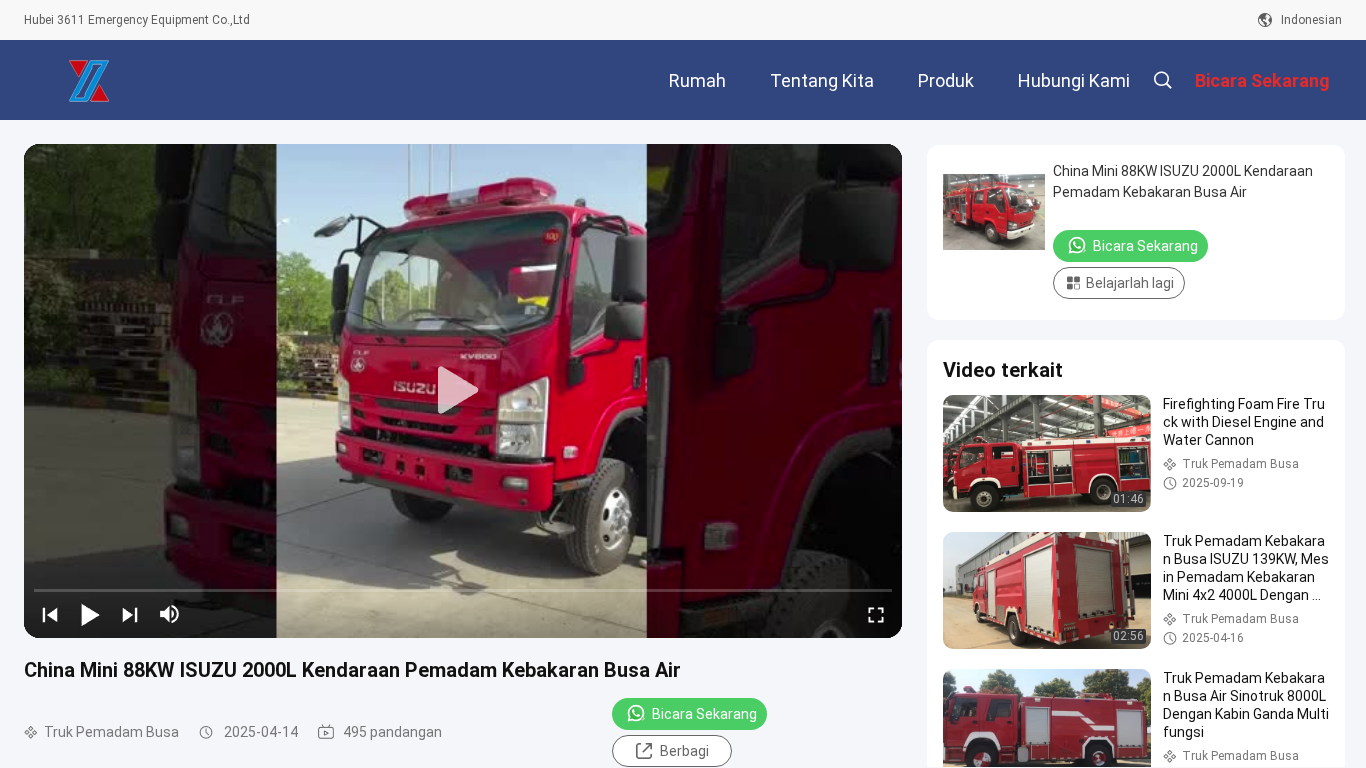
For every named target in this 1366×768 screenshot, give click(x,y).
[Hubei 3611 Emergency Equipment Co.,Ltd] (89, 80)
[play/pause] (90, 614)
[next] (130, 614)
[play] (463, 391)
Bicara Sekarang (704, 714)
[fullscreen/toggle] (876, 614)
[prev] (50, 614)
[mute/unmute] (170, 614)
